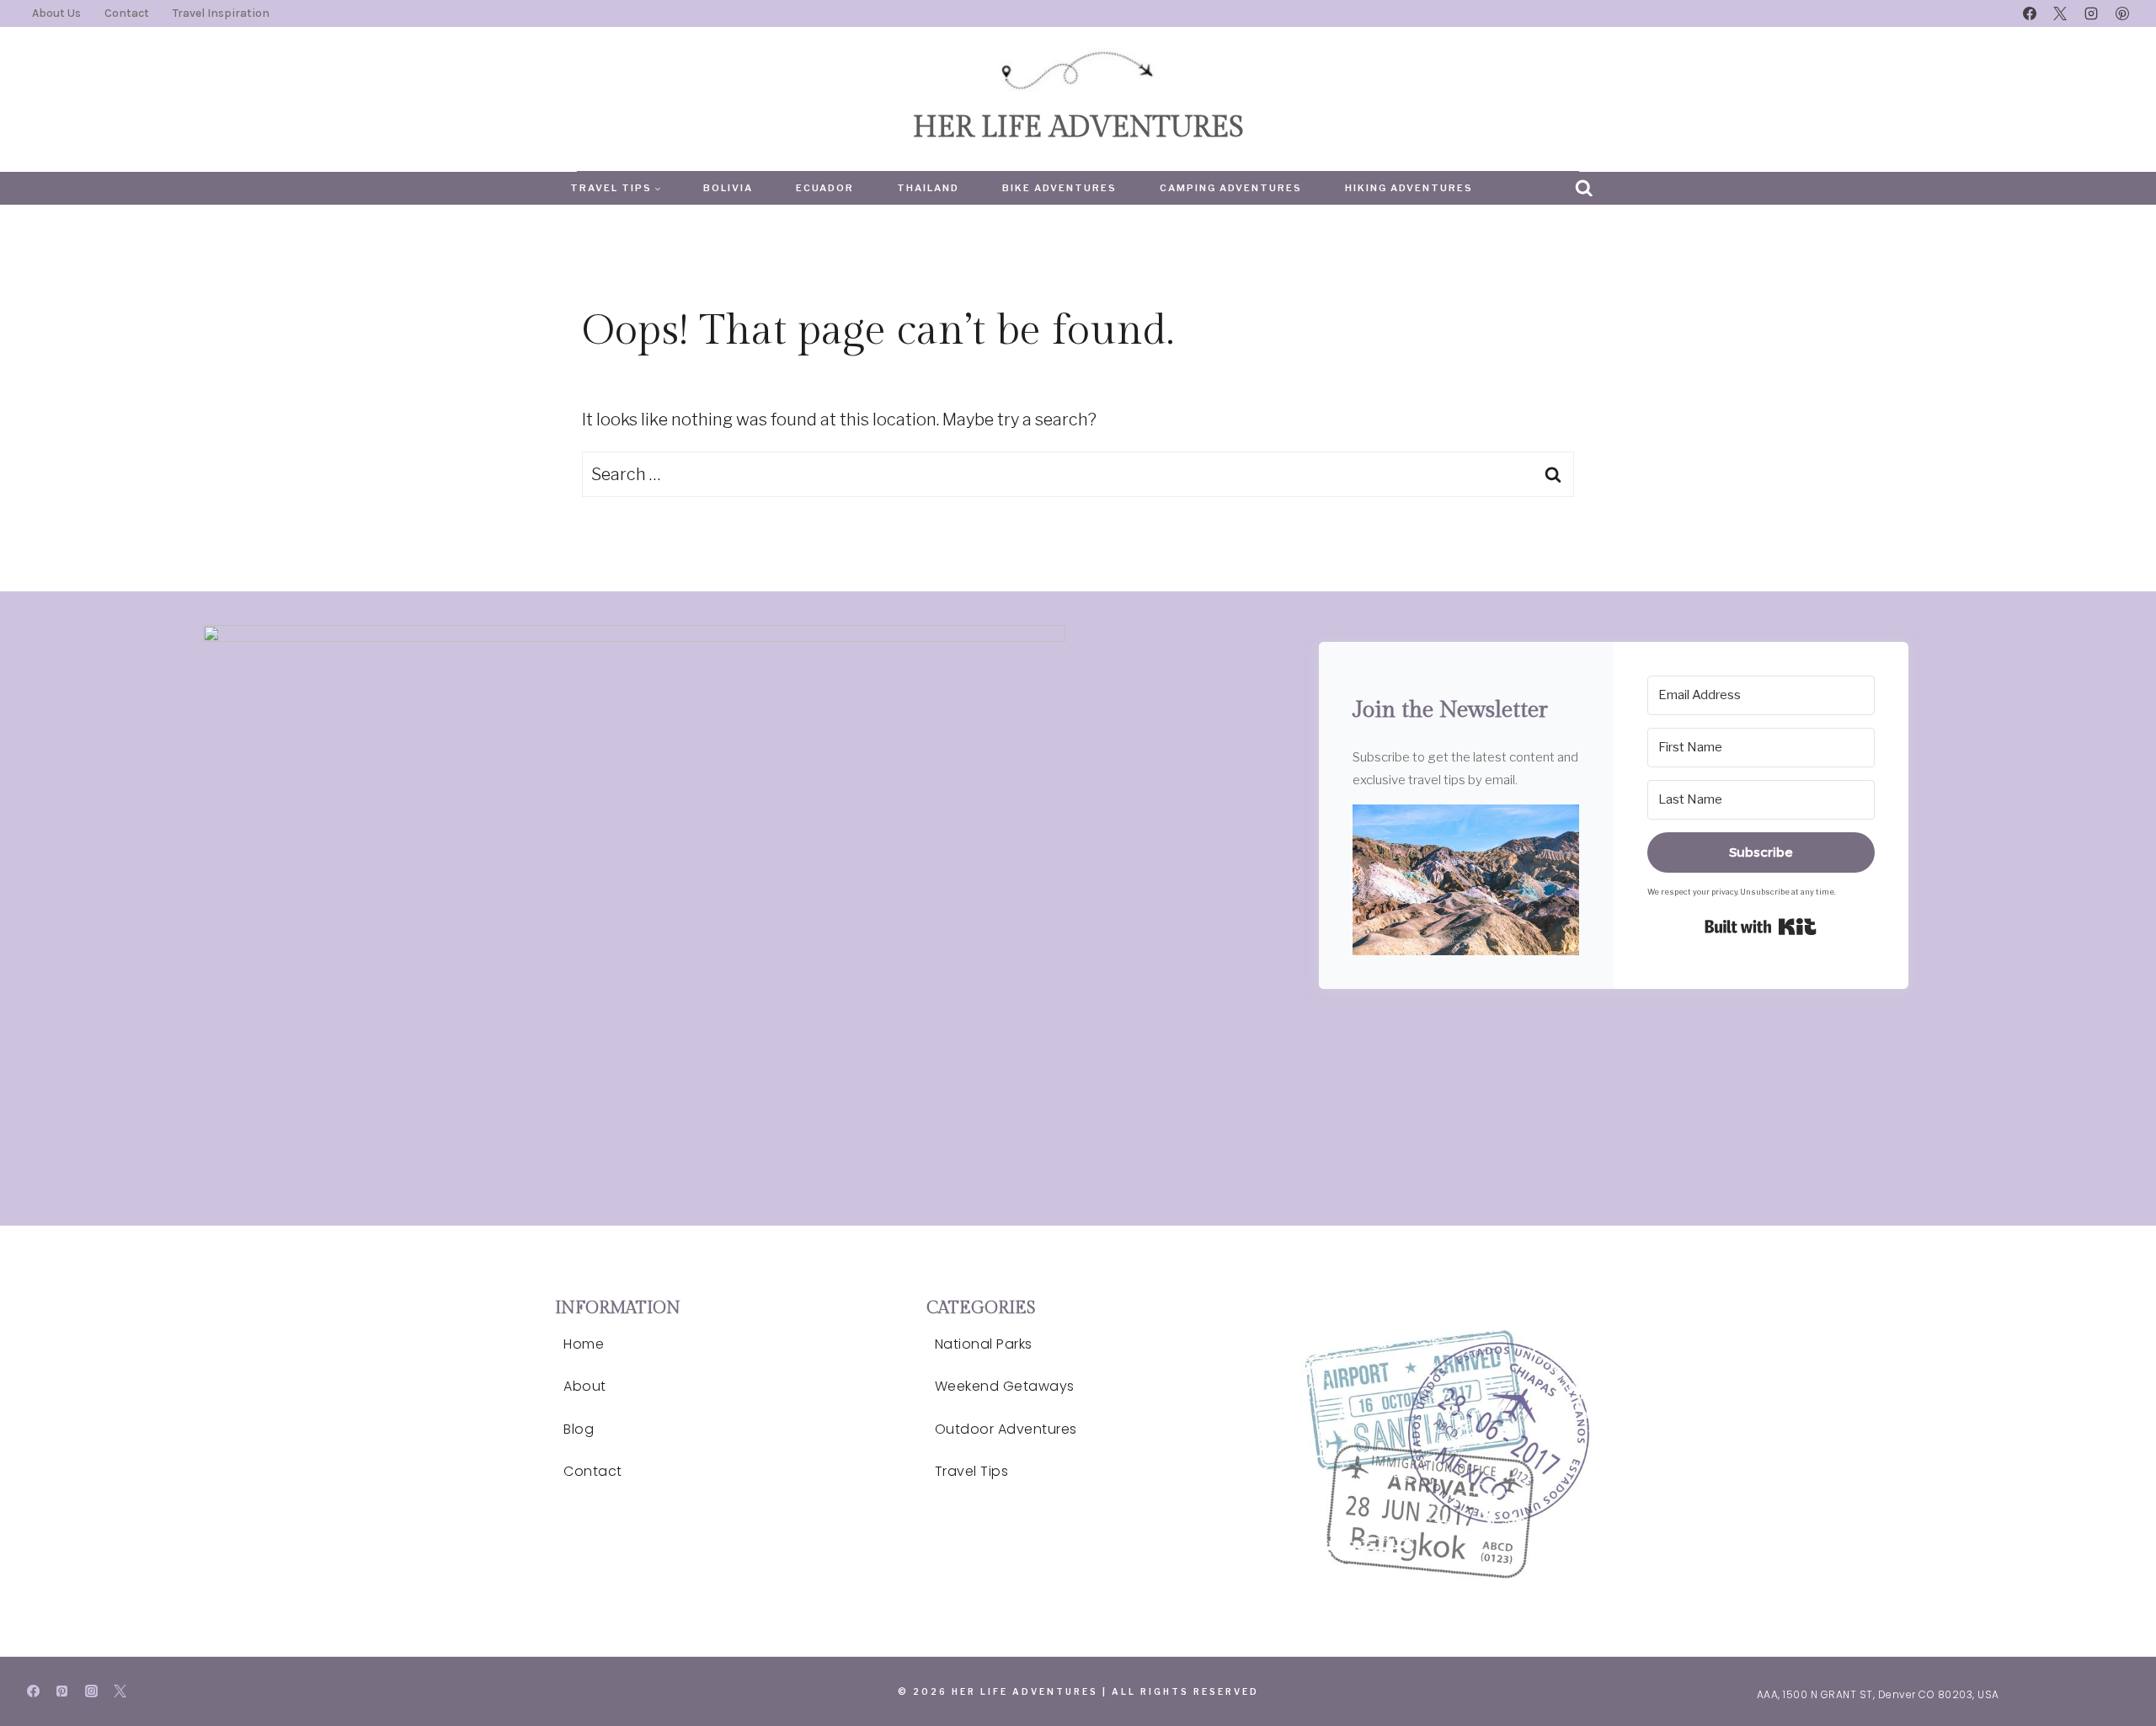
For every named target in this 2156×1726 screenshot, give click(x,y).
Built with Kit (1761, 927)
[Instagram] (2091, 13)
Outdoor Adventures (1006, 1429)
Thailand (928, 188)
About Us (56, 13)
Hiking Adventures (1409, 188)
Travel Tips (972, 1471)
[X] (2060, 13)
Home (584, 1344)
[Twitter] (120, 1691)
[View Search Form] (1584, 189)
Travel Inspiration (221, 13)
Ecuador (825, 188)
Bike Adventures (1059, 188)
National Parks (984, 1344)
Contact (127, 13)
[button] (1466, 880)
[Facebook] (2030, 13)
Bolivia (728, 188)
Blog (579, 1429)
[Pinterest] (2122, 13)
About (585, 1386)
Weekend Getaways (1005, 1386)
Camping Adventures (1231, 188)
